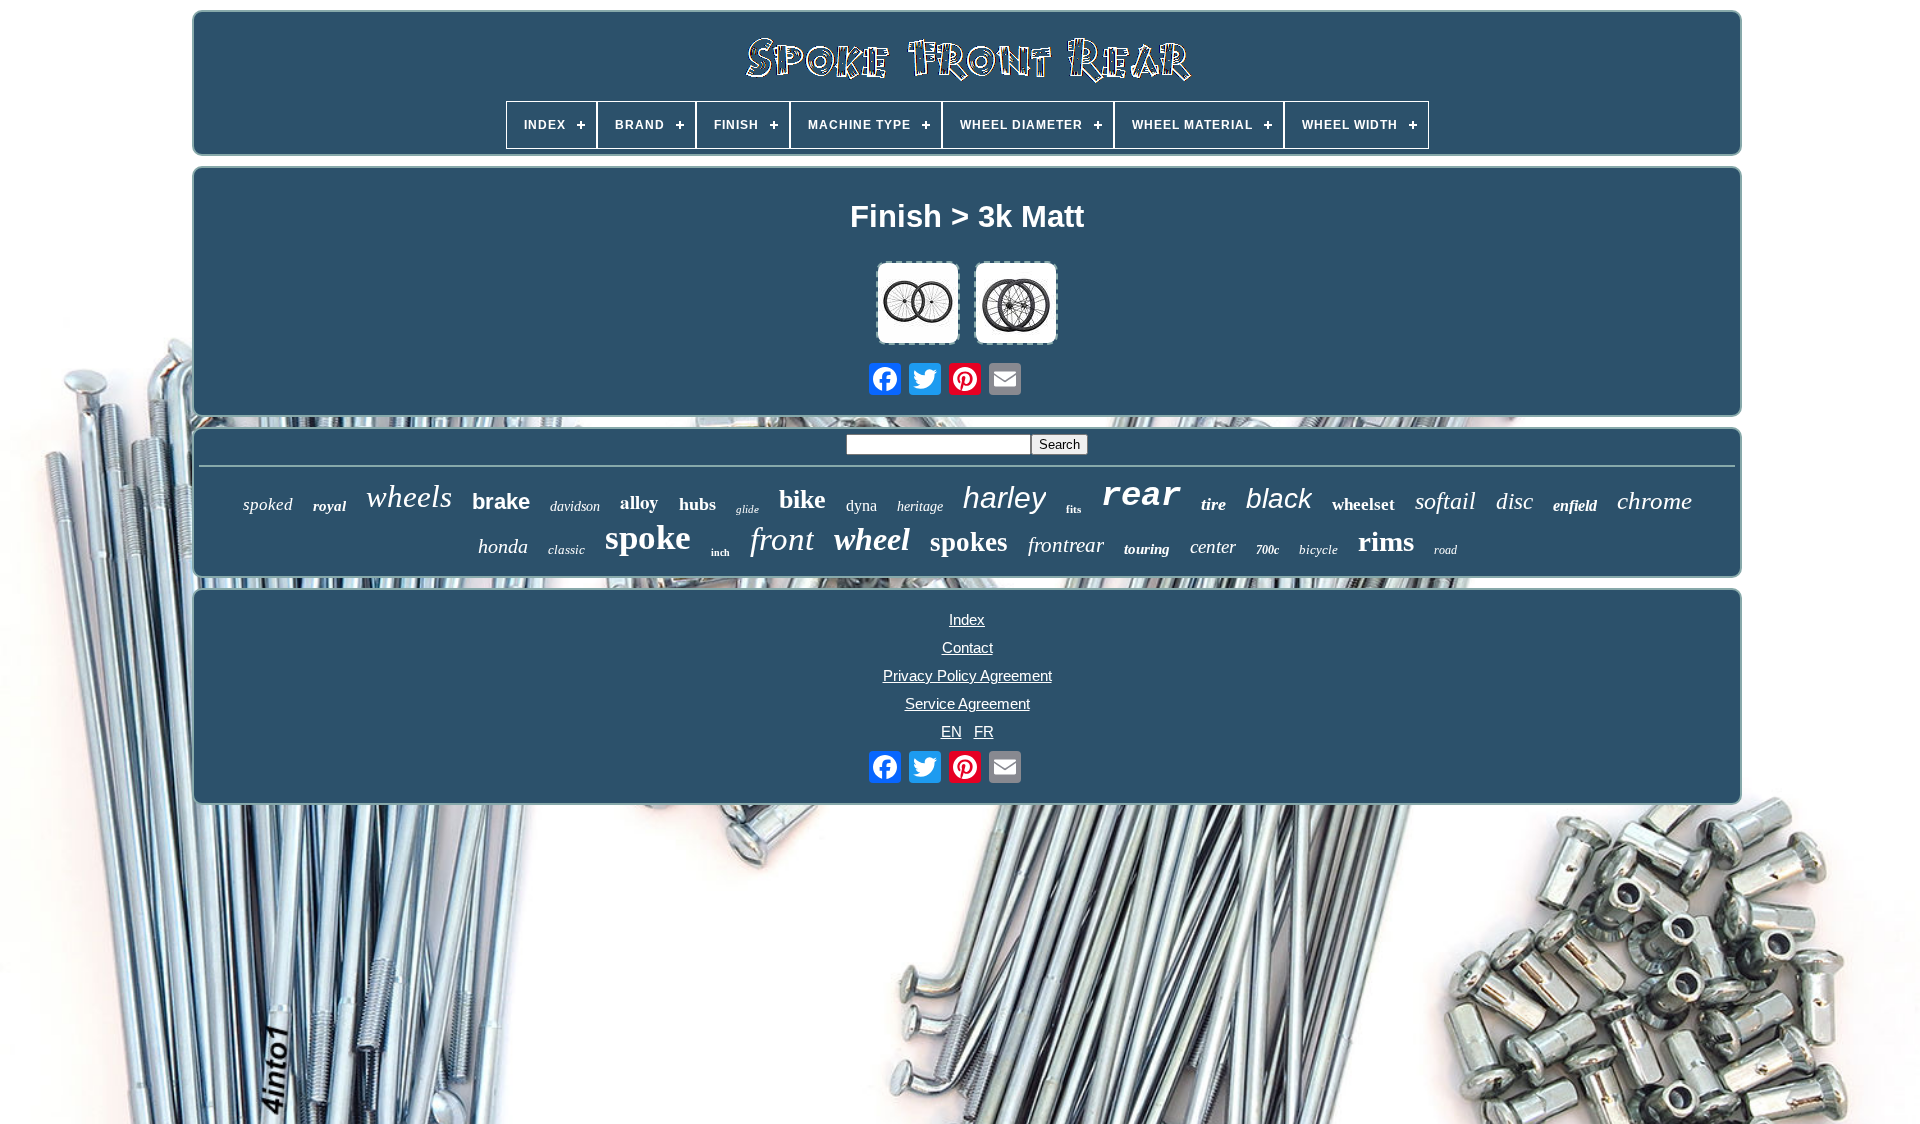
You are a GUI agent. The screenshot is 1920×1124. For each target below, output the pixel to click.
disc (1514, 501)
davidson (575, 506)
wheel (872, 539)
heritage (920, 506)
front (782, 539)
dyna (861, 505)
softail (1445, 501)
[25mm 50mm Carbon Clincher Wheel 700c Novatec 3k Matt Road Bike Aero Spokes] (918, 304)
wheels (409, 496)
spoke (648, 537)
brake (501, 501)
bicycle (1318, 549)
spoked (268, 504)
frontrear (1066, 545)
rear (1141, 496)
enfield (1575, 505)
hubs (697, 504)
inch (720, 552)
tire (1213, 504)
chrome (1654, 500)
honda (503, 546)
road (1445, 550)
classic (566, 549)
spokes (969, 542)
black (1279, 498)
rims (1386, 541)
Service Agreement (967, 703)
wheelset (1363, 504)
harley (1004, 497)
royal (329, 506)
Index (967, 619)
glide (747, 509)
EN (951, 731)
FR (984, 731)
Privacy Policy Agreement (967, 675)
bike (802, 499)
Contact (967, 647)
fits (1073, 509)
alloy (639, 501)
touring (1147, 549)
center (1213, 546)
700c (1267, 550)
